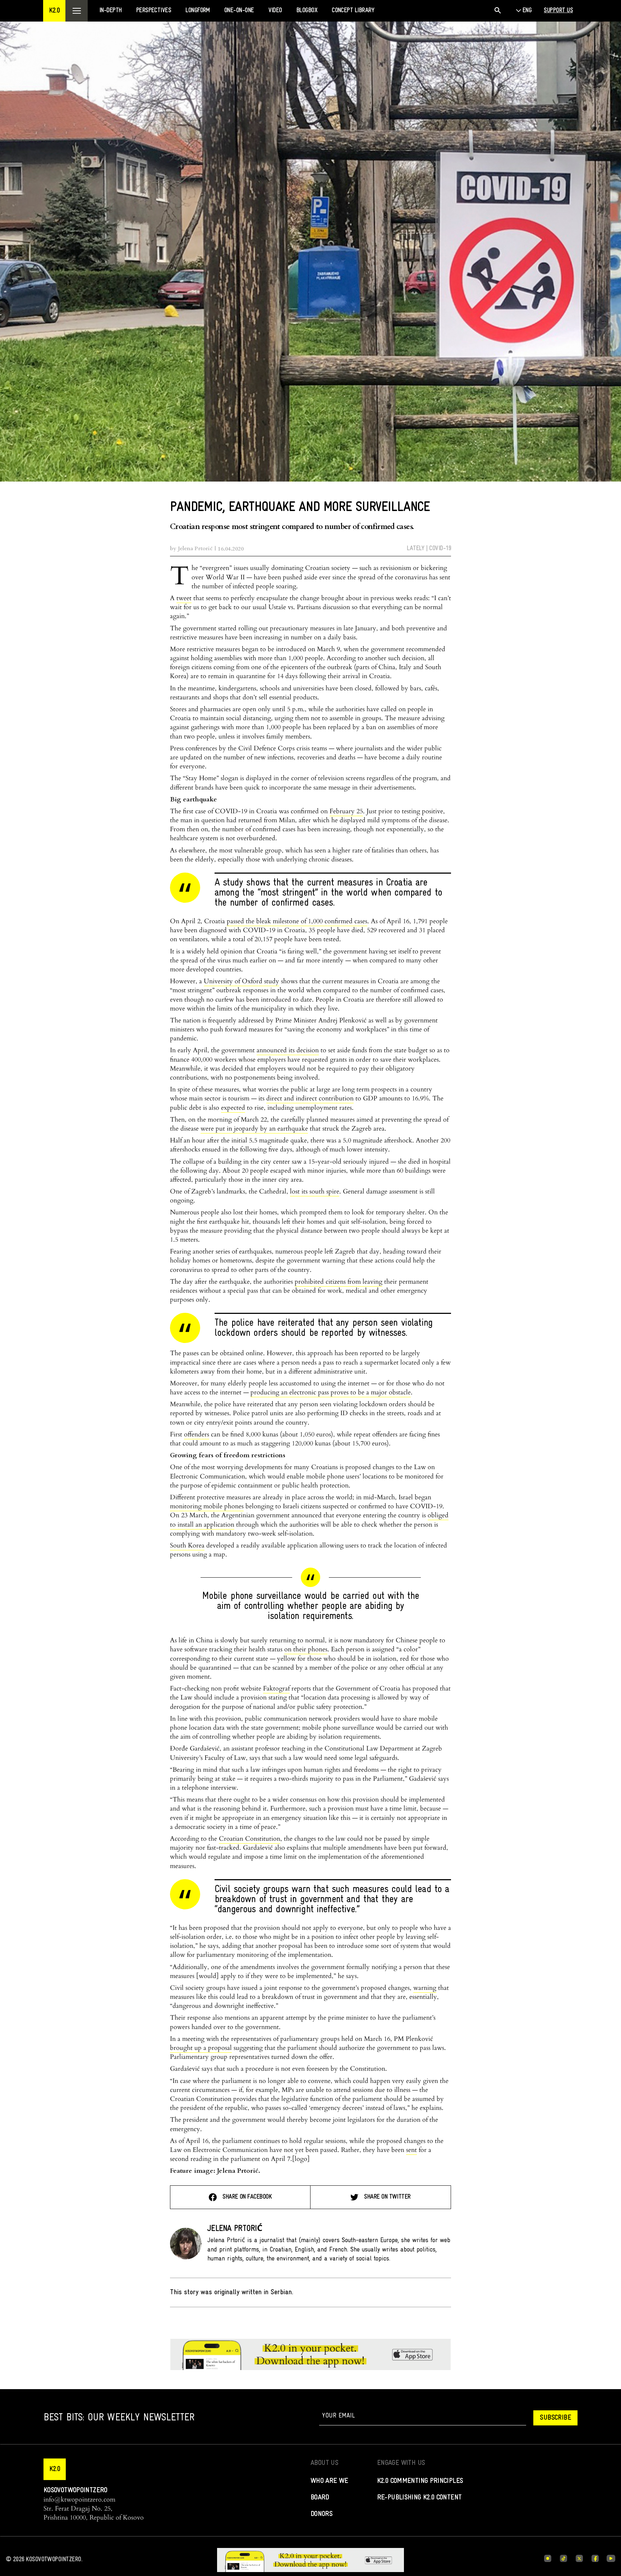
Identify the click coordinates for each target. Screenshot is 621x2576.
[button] (54, 11)
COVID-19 (440, 549)
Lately (416, 549)
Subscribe (555, 2418)
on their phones (306, 1649)
